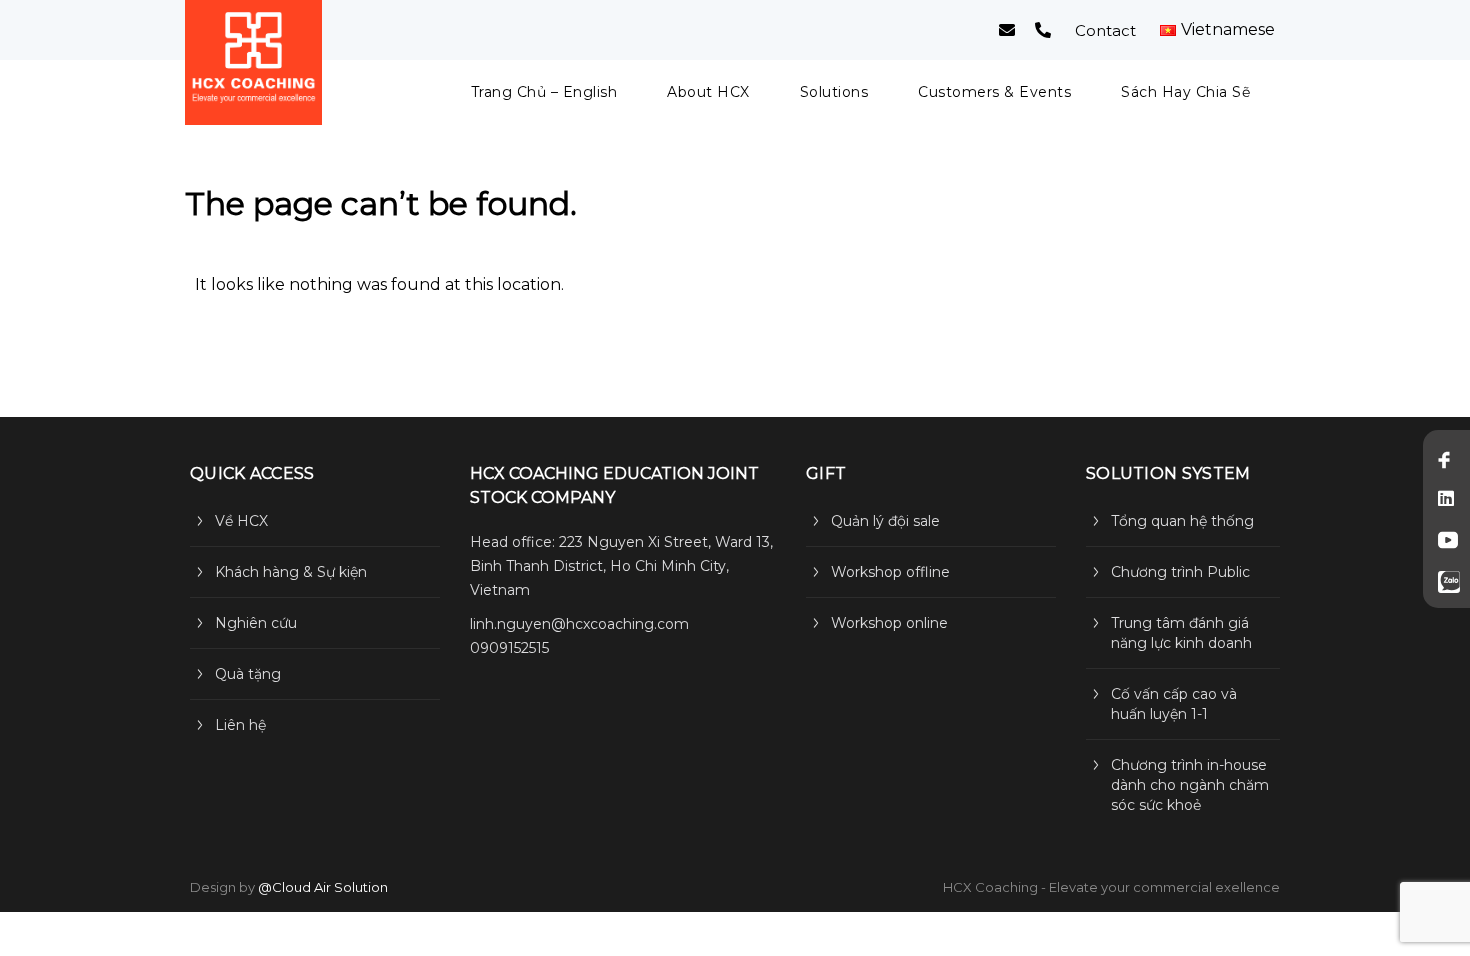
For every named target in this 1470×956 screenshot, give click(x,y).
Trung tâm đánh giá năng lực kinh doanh (1181, 633)
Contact (1105, 30)
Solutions (834, 92)
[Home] (253, 62)
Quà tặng (248, 674)
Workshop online (889, 623)
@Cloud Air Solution (323, 887)
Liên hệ (240, 725)
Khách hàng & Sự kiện (291, 572)
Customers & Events (994, 92)
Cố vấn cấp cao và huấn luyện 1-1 (1174, 704)
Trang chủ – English (544, 92)
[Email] (1007, 30)
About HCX (708, 92)
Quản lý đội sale (885, 521)
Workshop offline (890, 572)
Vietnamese (1228, 30)
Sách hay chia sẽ (1185, 92)
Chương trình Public (1180, 572)
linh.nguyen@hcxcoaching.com (579, 624)
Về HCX (241, 521)
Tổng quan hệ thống (1182, 521)
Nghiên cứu (256, 623)
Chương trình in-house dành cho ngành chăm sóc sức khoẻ (1190, 785)
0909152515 (509, 648)
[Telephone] (1043, 30)
